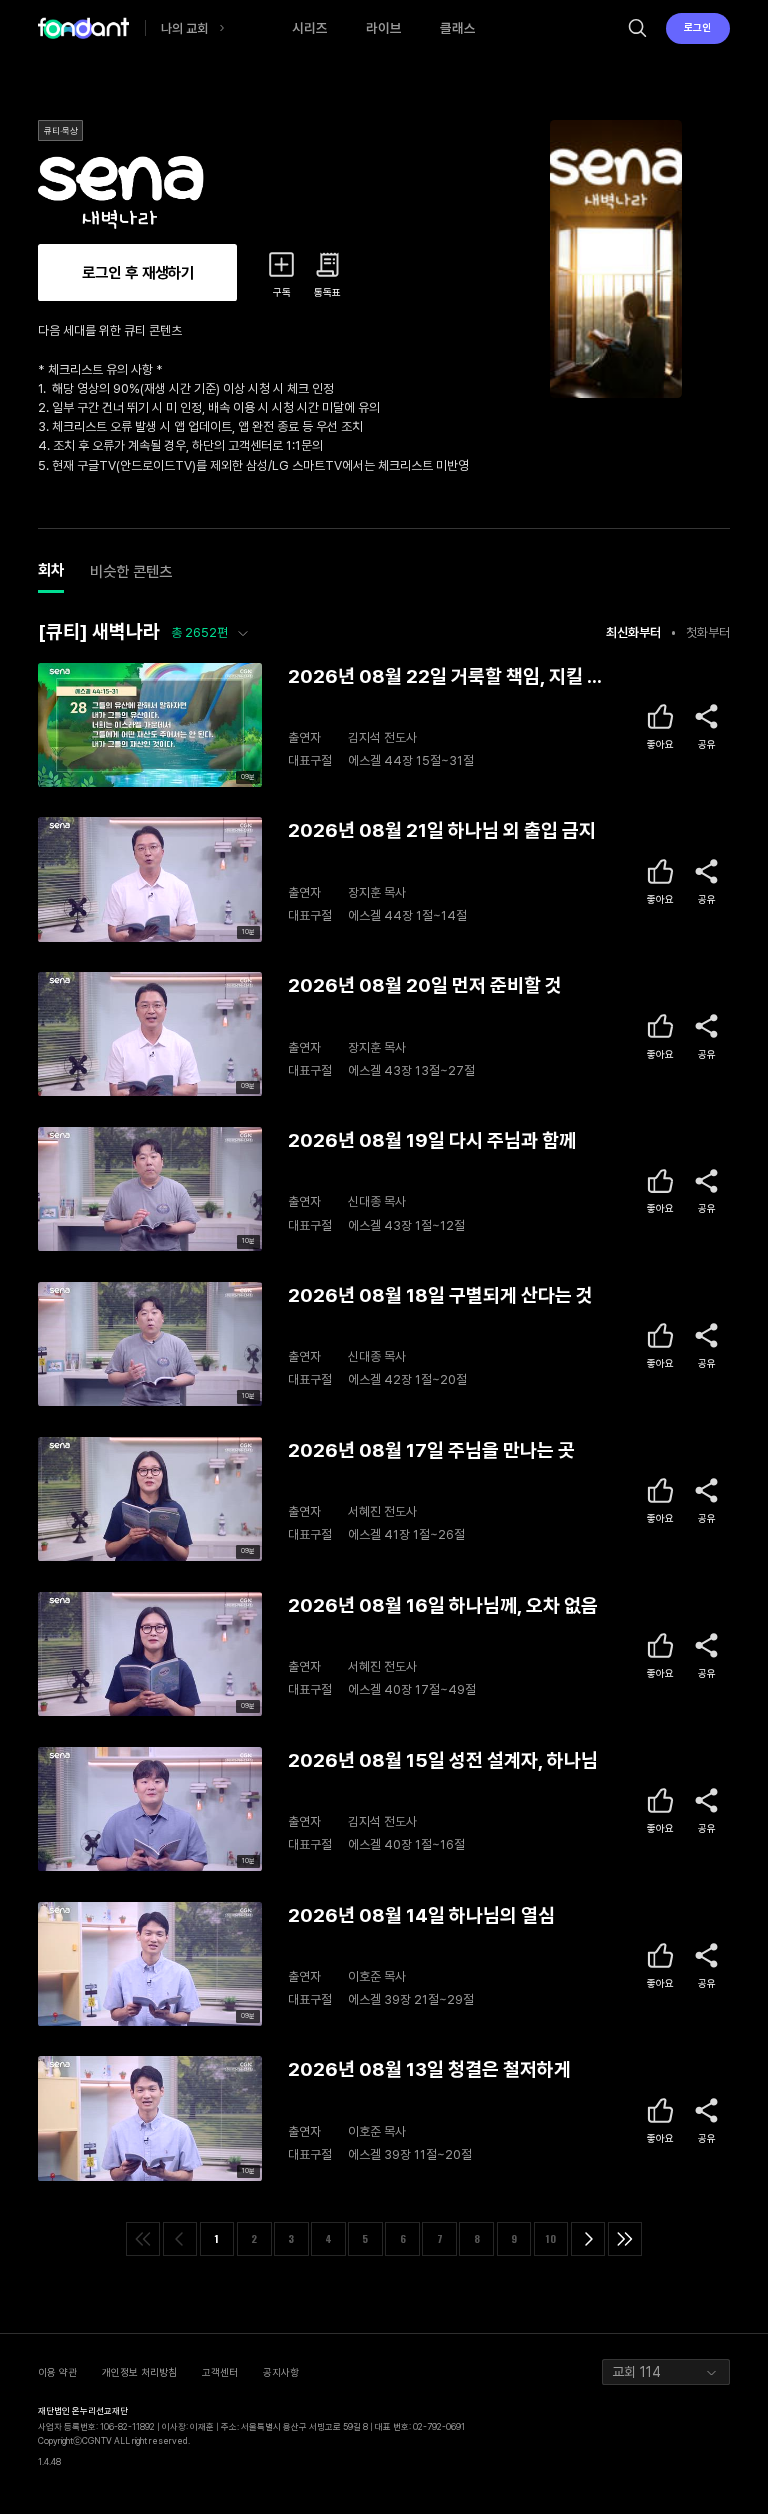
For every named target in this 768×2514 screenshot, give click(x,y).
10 (551, 2238)
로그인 (697, 27)
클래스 (458, 28)
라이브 (384, 28)
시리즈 (310, 28)
